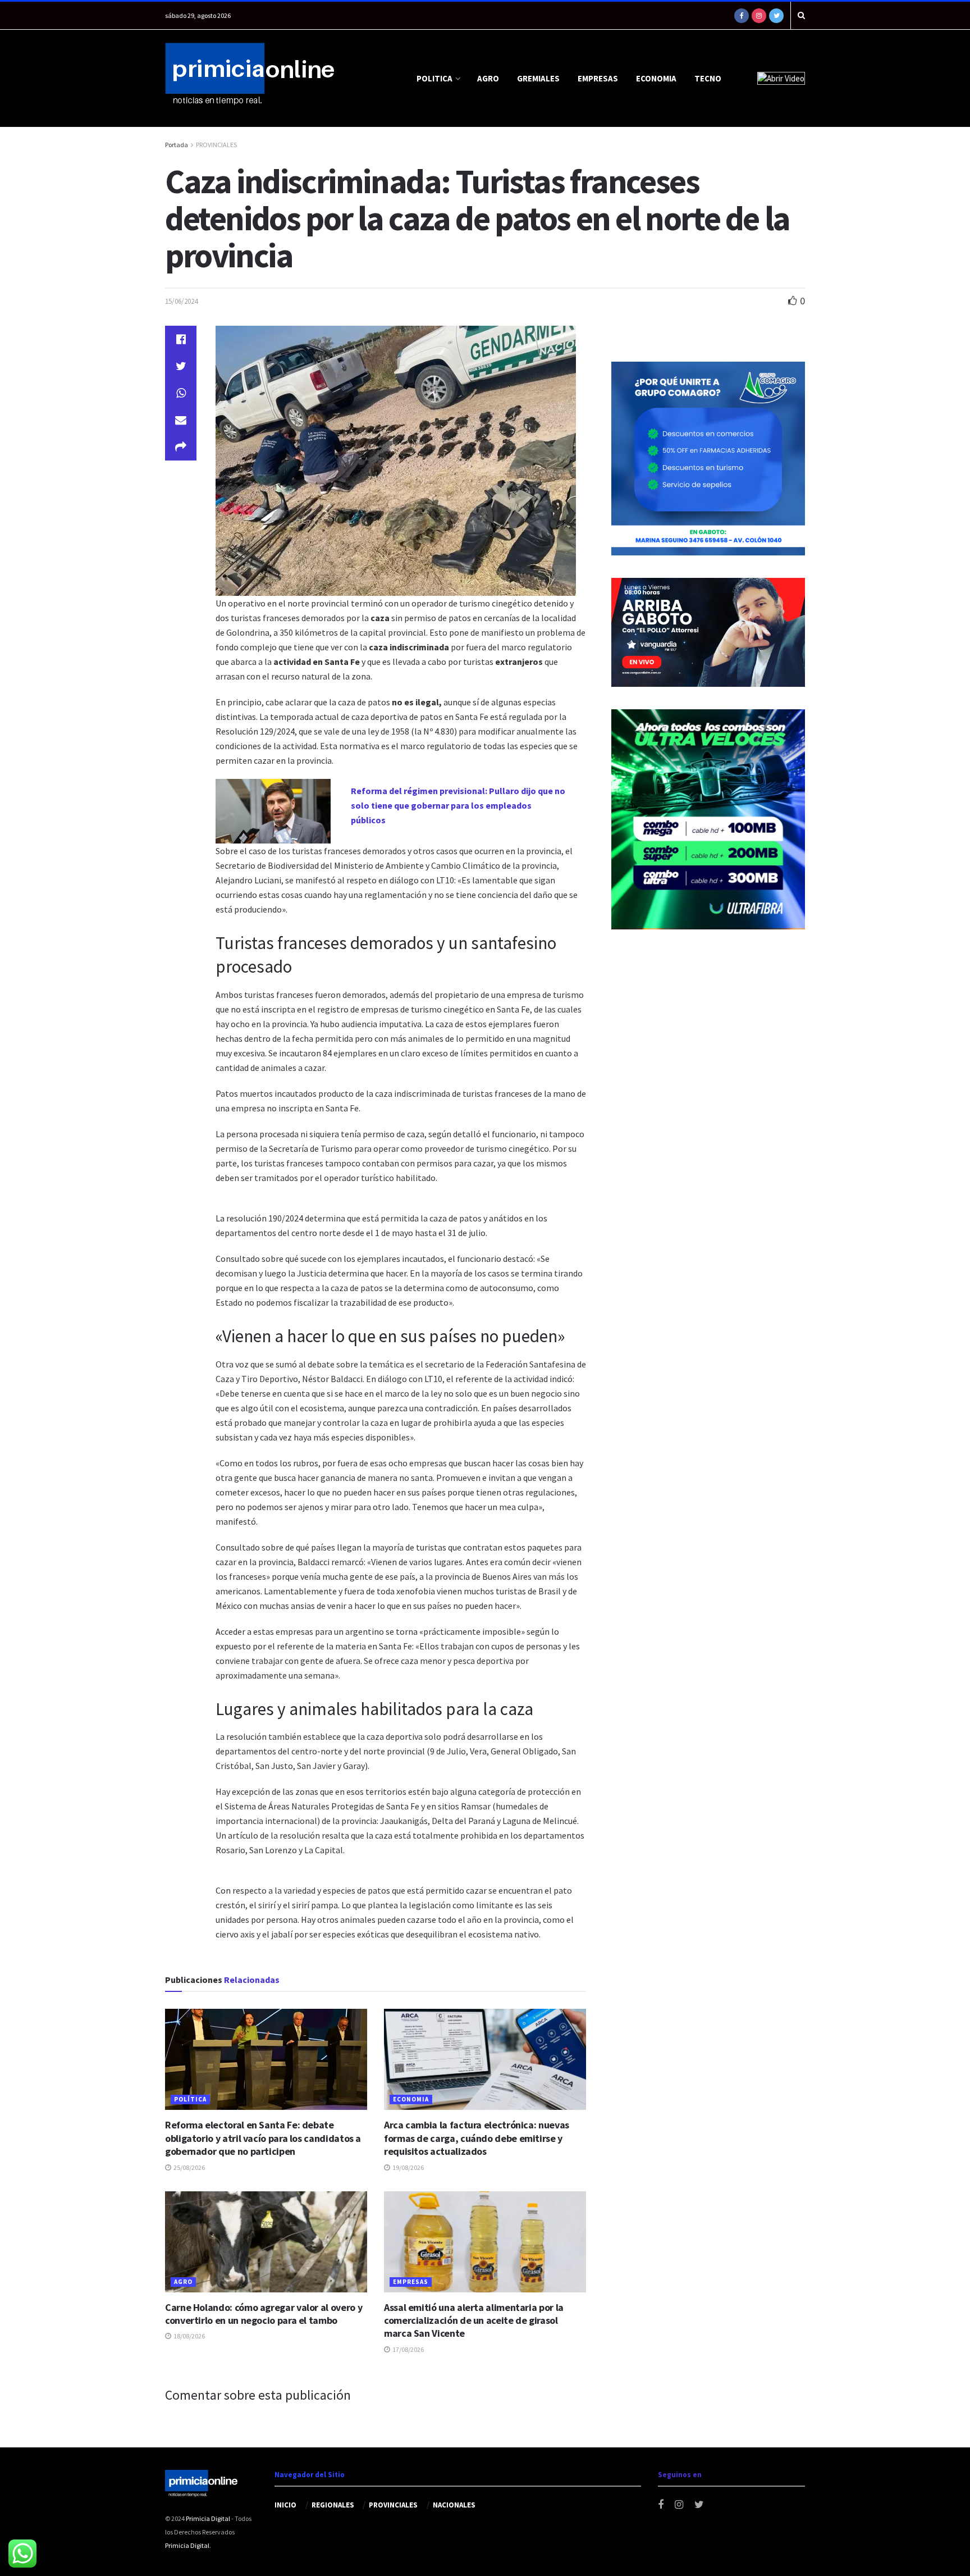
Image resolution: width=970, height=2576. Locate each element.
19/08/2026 (408, 2167)
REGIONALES (333, 2505)
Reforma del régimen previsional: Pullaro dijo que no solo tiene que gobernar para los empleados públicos (458, 805)
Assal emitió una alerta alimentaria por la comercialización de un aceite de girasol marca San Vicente (474, 2320)
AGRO (488, 78)
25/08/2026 (189, 2167)
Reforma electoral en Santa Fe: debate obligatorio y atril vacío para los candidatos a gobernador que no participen (263, 2138)
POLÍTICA (190, 2099)
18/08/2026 (189, 2336)
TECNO (708, 78)
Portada (177, 145)
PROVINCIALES (216, 145)
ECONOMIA (656, 78)
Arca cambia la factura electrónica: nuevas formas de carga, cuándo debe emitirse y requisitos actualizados (477, 2138)
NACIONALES (454, 2505)
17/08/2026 (408, 2349)
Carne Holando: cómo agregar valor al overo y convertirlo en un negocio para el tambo (264, 2314)
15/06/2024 (181, 301)
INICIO (285, 2505)
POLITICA (434, 78)
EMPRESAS (598, 78)
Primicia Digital (208, 2518)
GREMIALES (538, 78)
